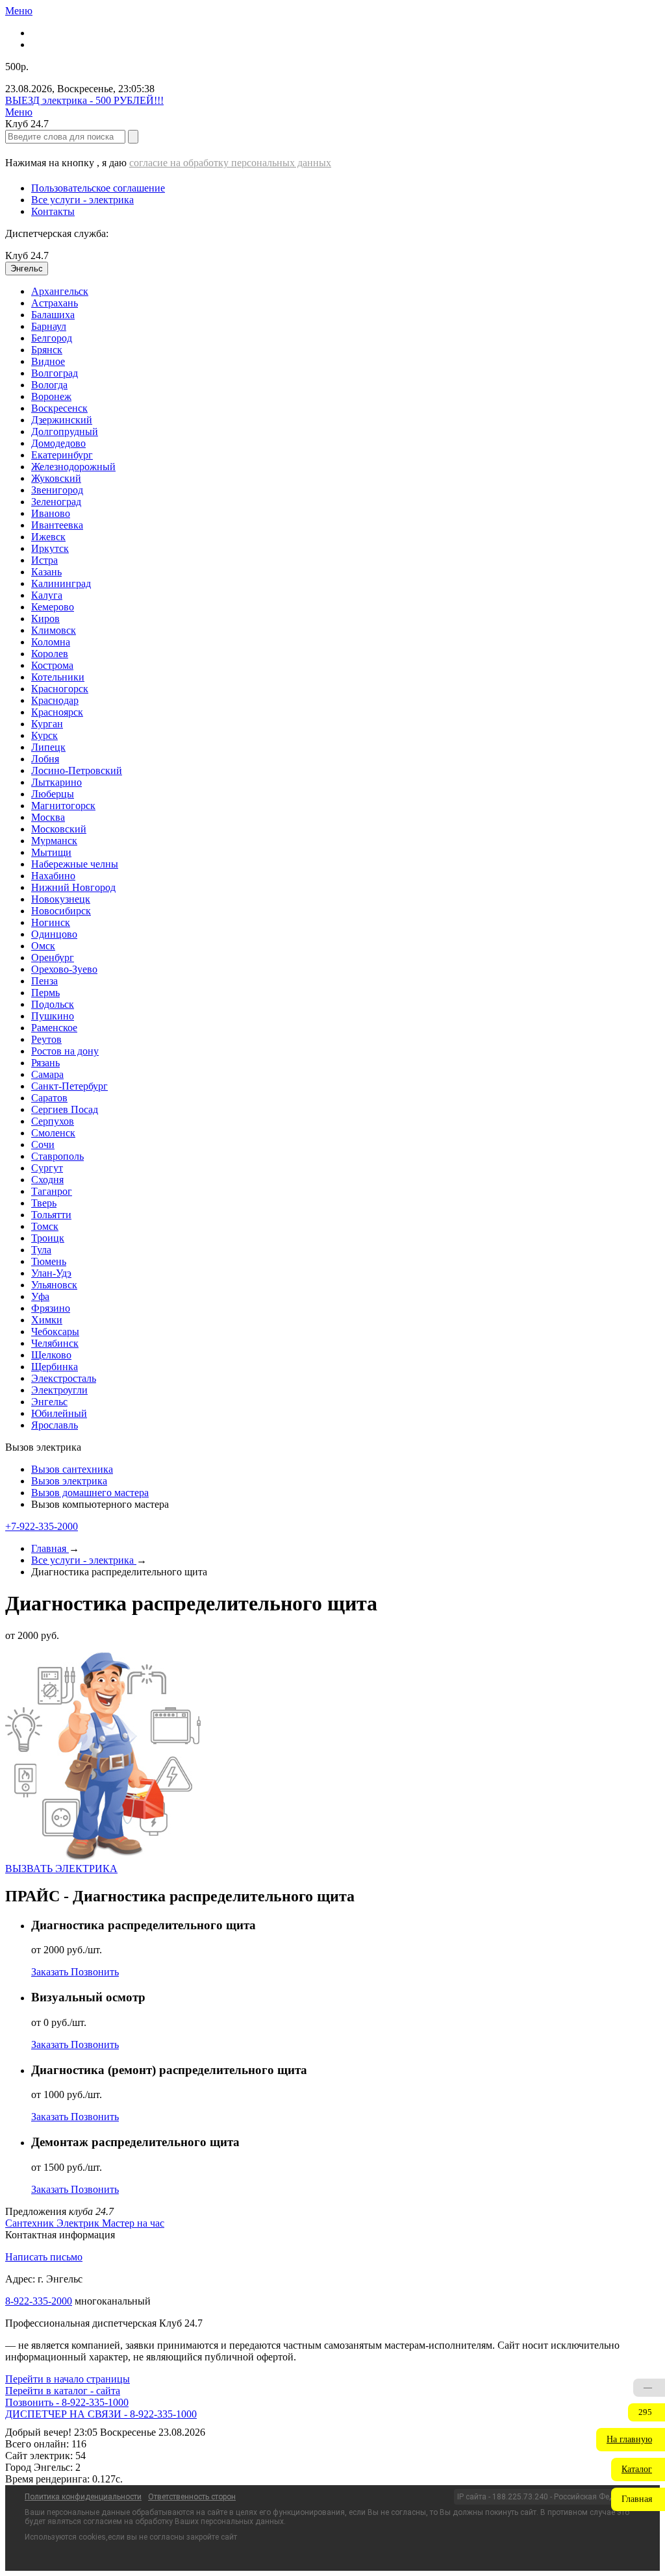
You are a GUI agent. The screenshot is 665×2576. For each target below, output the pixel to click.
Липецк (48, 747)
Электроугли (59, 1390)
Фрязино (51, 1308)
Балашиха (53, 315)
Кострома (52, 665)
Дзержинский (62, 420)
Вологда (49, 385)
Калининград (61, 583)
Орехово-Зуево (64, 969)
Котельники (58, 677)
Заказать (51, 1972)
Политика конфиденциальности (83, 2497)
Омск (43, 946)
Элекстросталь (64, 1378)
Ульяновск (54, 1285)
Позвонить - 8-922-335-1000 (67, 2402)
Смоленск (53, 1133)
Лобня (45, 759)
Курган (47, 724)
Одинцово (54, 934)
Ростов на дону (65, 1051)
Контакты (53, 211)
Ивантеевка (57, 525)
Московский (59, 829)
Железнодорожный (73, 467)
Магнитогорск (63, 806)
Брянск (47, 350)
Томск (45, 1226)
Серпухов (53, 1121)
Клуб (27, 256)
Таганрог (52, 1191)
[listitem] (31, 2223)
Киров (45, 619)
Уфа (40, 1296)
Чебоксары (55, 1332)
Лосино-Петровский (77, 770)
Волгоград (55, 373)
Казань (46, 572)
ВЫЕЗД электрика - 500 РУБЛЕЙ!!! (84, 100)
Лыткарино (56, 782)
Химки (47, 1320)
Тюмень (49, 1261)
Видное (48, 361)
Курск (44, 735)
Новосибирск (61, 911)
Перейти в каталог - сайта (63, 2391)
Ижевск (48, 537)
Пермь (45, 993)
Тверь (44, 1203)
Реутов (46, 1039)
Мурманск (54, 841)
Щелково (51, 1355)
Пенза (44, 981)
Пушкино (53, 1016)
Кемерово (53, 607)
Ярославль (55, 1425)
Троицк (48, 1238)
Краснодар (55, 700)
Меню (19, 11)
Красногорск (60, 689)
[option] (345, 292)
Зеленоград (56, 502)
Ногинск (51, 922)
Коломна (51, 642)
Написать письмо (44, 2257)
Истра (44, 560)
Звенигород (57, 490)
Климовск (54, 630)
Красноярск (57, 712)
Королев (50, 654)
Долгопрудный (65, 431)
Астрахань (55, 303)
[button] (631, 2440)
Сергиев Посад (65, 1109)
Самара (47, 1074)
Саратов (49, 1098)
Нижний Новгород (73, 887)
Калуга (47, 595)
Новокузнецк (61, 899)
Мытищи (51, 852)
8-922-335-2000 (39, 2301)
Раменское (54, 1028)
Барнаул (49, 326)
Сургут (47, 1168)
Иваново (51, 513)
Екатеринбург (62, 455)
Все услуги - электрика (82, 200)
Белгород (52, 338)
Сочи (43, 1144)
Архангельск (60, 291)
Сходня (47, 1180)
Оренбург (53, 957)
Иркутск (50, 548)
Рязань (45, 1063)
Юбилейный (59, 1413)
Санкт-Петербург (69, 1086)
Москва (48, 817)
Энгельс (49, 1402)
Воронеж (51, 396)
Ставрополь (57, 1156)
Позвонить (95, 1972)
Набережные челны (75, 864)
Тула (41, 1250)
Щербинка (55, 1367)
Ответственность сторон (192, 2497)
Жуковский (56, 478)
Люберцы (53, 794)
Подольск (53, 1004)
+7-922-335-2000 (42, 1526)
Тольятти (51, 1215)
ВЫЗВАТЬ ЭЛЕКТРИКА (61, 1869)
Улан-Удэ (51, 1273)
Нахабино (53, 876)
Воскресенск (59, 408)
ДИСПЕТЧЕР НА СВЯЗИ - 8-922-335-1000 (101, 2414)
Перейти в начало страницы (68, 2379)
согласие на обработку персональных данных (230, 163)
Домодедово (58, 443)
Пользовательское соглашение (98, 188)
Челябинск (55, 1343)
